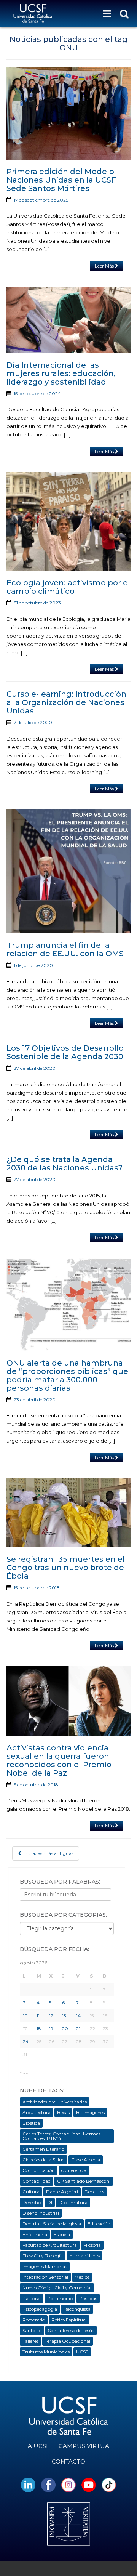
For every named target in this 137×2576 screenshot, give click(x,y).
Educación (99, 2224)
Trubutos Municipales (46, 2352)
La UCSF (37, 2446)
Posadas (88, 2298)
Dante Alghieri (62, 2192)
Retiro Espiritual (69, 2320)
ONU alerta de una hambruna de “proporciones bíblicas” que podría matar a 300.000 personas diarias (67, 1375)
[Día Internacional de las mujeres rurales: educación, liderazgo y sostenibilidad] (68, 320)
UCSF (82, 2352)
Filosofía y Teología (43, 2256)
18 (39, 2029)
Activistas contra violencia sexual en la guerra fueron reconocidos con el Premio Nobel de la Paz (59, 1760)
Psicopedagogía (40, 2309)
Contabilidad (37, 2181)
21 (78, 2029)
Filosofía (92, 2245)
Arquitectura (37, 2112)
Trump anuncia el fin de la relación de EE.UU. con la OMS (65, 949)
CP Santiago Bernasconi (84, 2181)
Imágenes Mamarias (45, 2266)
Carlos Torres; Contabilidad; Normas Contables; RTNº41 (61, 2136)
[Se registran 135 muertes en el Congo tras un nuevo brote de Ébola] (68, 1513)
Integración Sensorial (45, 2277)
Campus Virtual (86, 2446)
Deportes (94, 2192)
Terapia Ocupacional (68, 2341)
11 (38, 2016)
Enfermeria (35, 2234)
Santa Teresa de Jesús (71, 2330)
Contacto (68, 2461)
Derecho (32, 2202)
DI (50, 2202)
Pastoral (32, 2298)
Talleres (30, 2341)
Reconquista (77, 2309)
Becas (63, 2112)
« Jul (25, 2072)
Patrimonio (60, 2298)
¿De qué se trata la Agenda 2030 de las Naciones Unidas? (65, 1164)
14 (78, 2016)
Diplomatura (73, 2202)
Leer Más (105, 266)
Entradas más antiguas (47, 1853)
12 (51, 2016)
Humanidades (84, 2256)
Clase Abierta (86, 2160)
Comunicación (39, 2170)
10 (25, 2016)
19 (51, 2029)
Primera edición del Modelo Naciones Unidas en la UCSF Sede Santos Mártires (61, 180)
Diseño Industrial (41, 2213)
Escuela (62, 2234)
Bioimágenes (90, 2112)
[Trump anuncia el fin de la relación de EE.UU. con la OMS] (68, 871)
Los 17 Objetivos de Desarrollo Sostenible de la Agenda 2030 (65, 1052)
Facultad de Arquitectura (50, 2245)
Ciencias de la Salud (44, 2160)
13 (64, 2016)
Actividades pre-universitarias (55, 2102)
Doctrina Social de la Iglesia (52, 2224)
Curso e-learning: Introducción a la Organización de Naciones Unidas (66, 702)
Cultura (31, 2192)
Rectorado (34, 2320)
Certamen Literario (43, 2149)
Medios (82, 2277)
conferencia (74, 2170)
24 (26, 2041)
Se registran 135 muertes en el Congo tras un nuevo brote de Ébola (66, 1568)
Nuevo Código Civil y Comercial (57, 2288)
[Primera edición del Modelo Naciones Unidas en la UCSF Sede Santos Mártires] (68, 114)
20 (65, 2029)
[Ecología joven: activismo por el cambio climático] (68, 522)
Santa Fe (32, 2330)
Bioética (31, 2123)
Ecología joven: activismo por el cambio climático (68, 587)
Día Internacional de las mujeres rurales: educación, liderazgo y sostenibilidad (61, 373)
